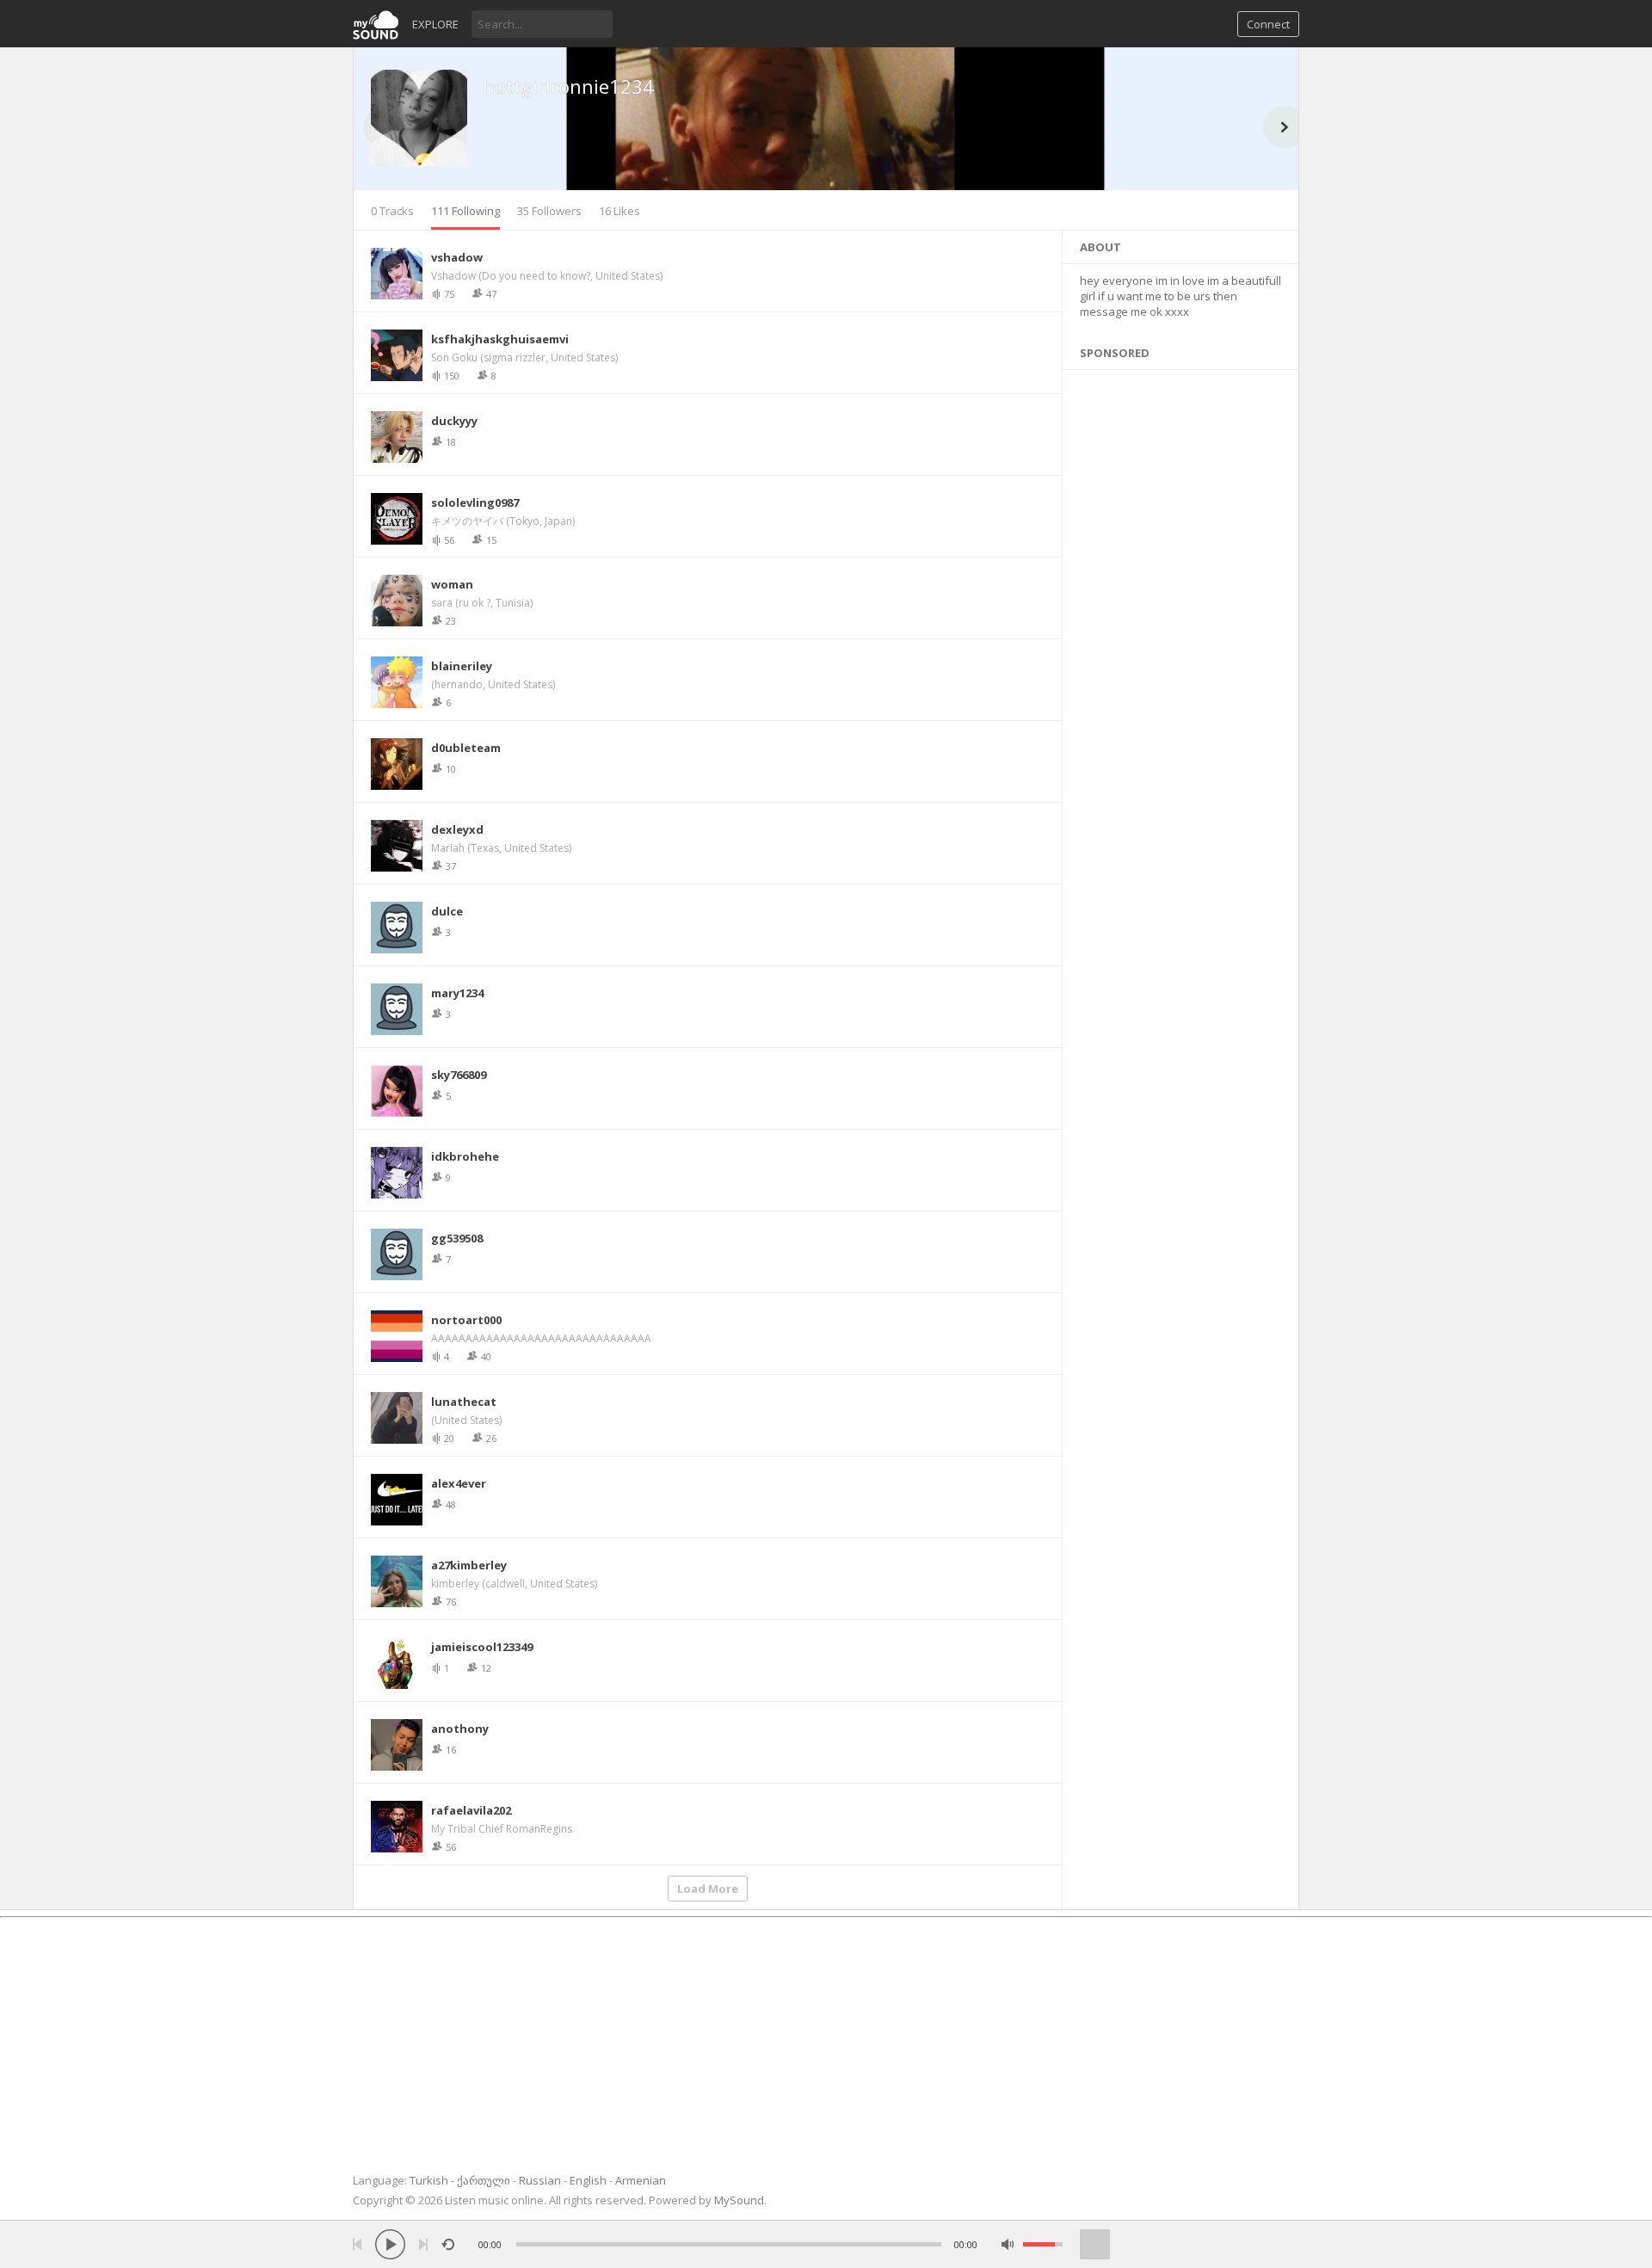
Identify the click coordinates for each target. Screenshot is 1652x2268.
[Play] (390, 2244)
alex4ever (459, 1483)
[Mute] (1008, 2244)
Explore (435, 24)
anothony (460, 1729)
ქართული (484, 2180)
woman (452, 584)
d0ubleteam (466, 748)
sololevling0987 (475, 502)
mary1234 (457, 993)
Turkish (429, 2180)
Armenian (641, 2180)
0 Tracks (392, 211)
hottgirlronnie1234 (568, 86)
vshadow (457, 257)
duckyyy (454, 421)
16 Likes (619, 211)
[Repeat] (448, 2244)
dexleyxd (457, 829)
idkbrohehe (465, 1156)
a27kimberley (469, 1565)
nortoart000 (466, 1320)
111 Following (465, 211)
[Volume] (1043, 2244)
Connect (1268, 24)
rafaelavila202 (471, 1810)
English (588, 2180)
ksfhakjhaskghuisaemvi (500, 339)
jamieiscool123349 (482, 1647)
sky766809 (459, 1075)
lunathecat (464, 1402)
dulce (447, 911)
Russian (540, 2180)
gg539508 (457, 1238)
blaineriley (462, 666)
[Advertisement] (1181, 972)
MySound (739, 2200)
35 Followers (549, 211)
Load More (708, 1889)
